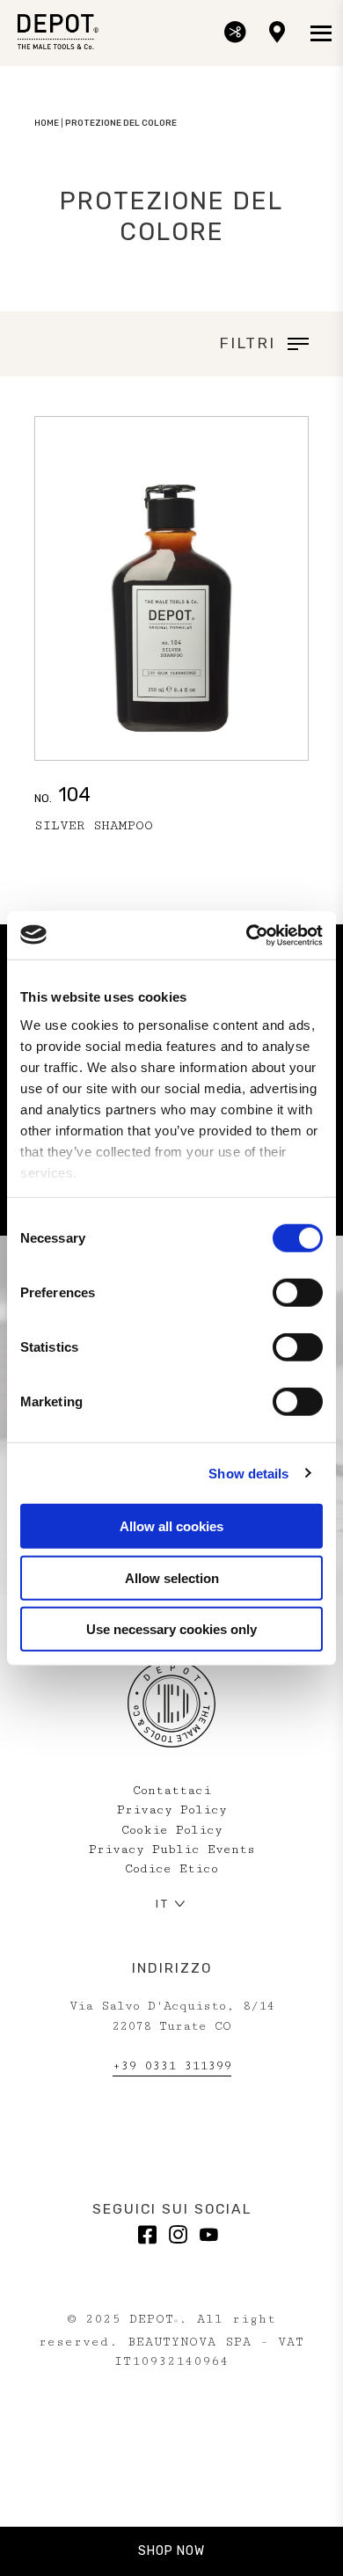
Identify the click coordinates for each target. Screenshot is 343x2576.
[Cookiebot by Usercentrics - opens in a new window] (247, 935)
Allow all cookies (171, 1526)
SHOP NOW (171, 2551)
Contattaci (172, 1791)
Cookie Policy (172, 1830)
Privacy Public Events (172, 1850)
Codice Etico (171, 1869)
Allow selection (172, 1577)
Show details (248, 1473)
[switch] (298, 1293)
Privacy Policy (172, 1810)
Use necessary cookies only (171, 1629)
